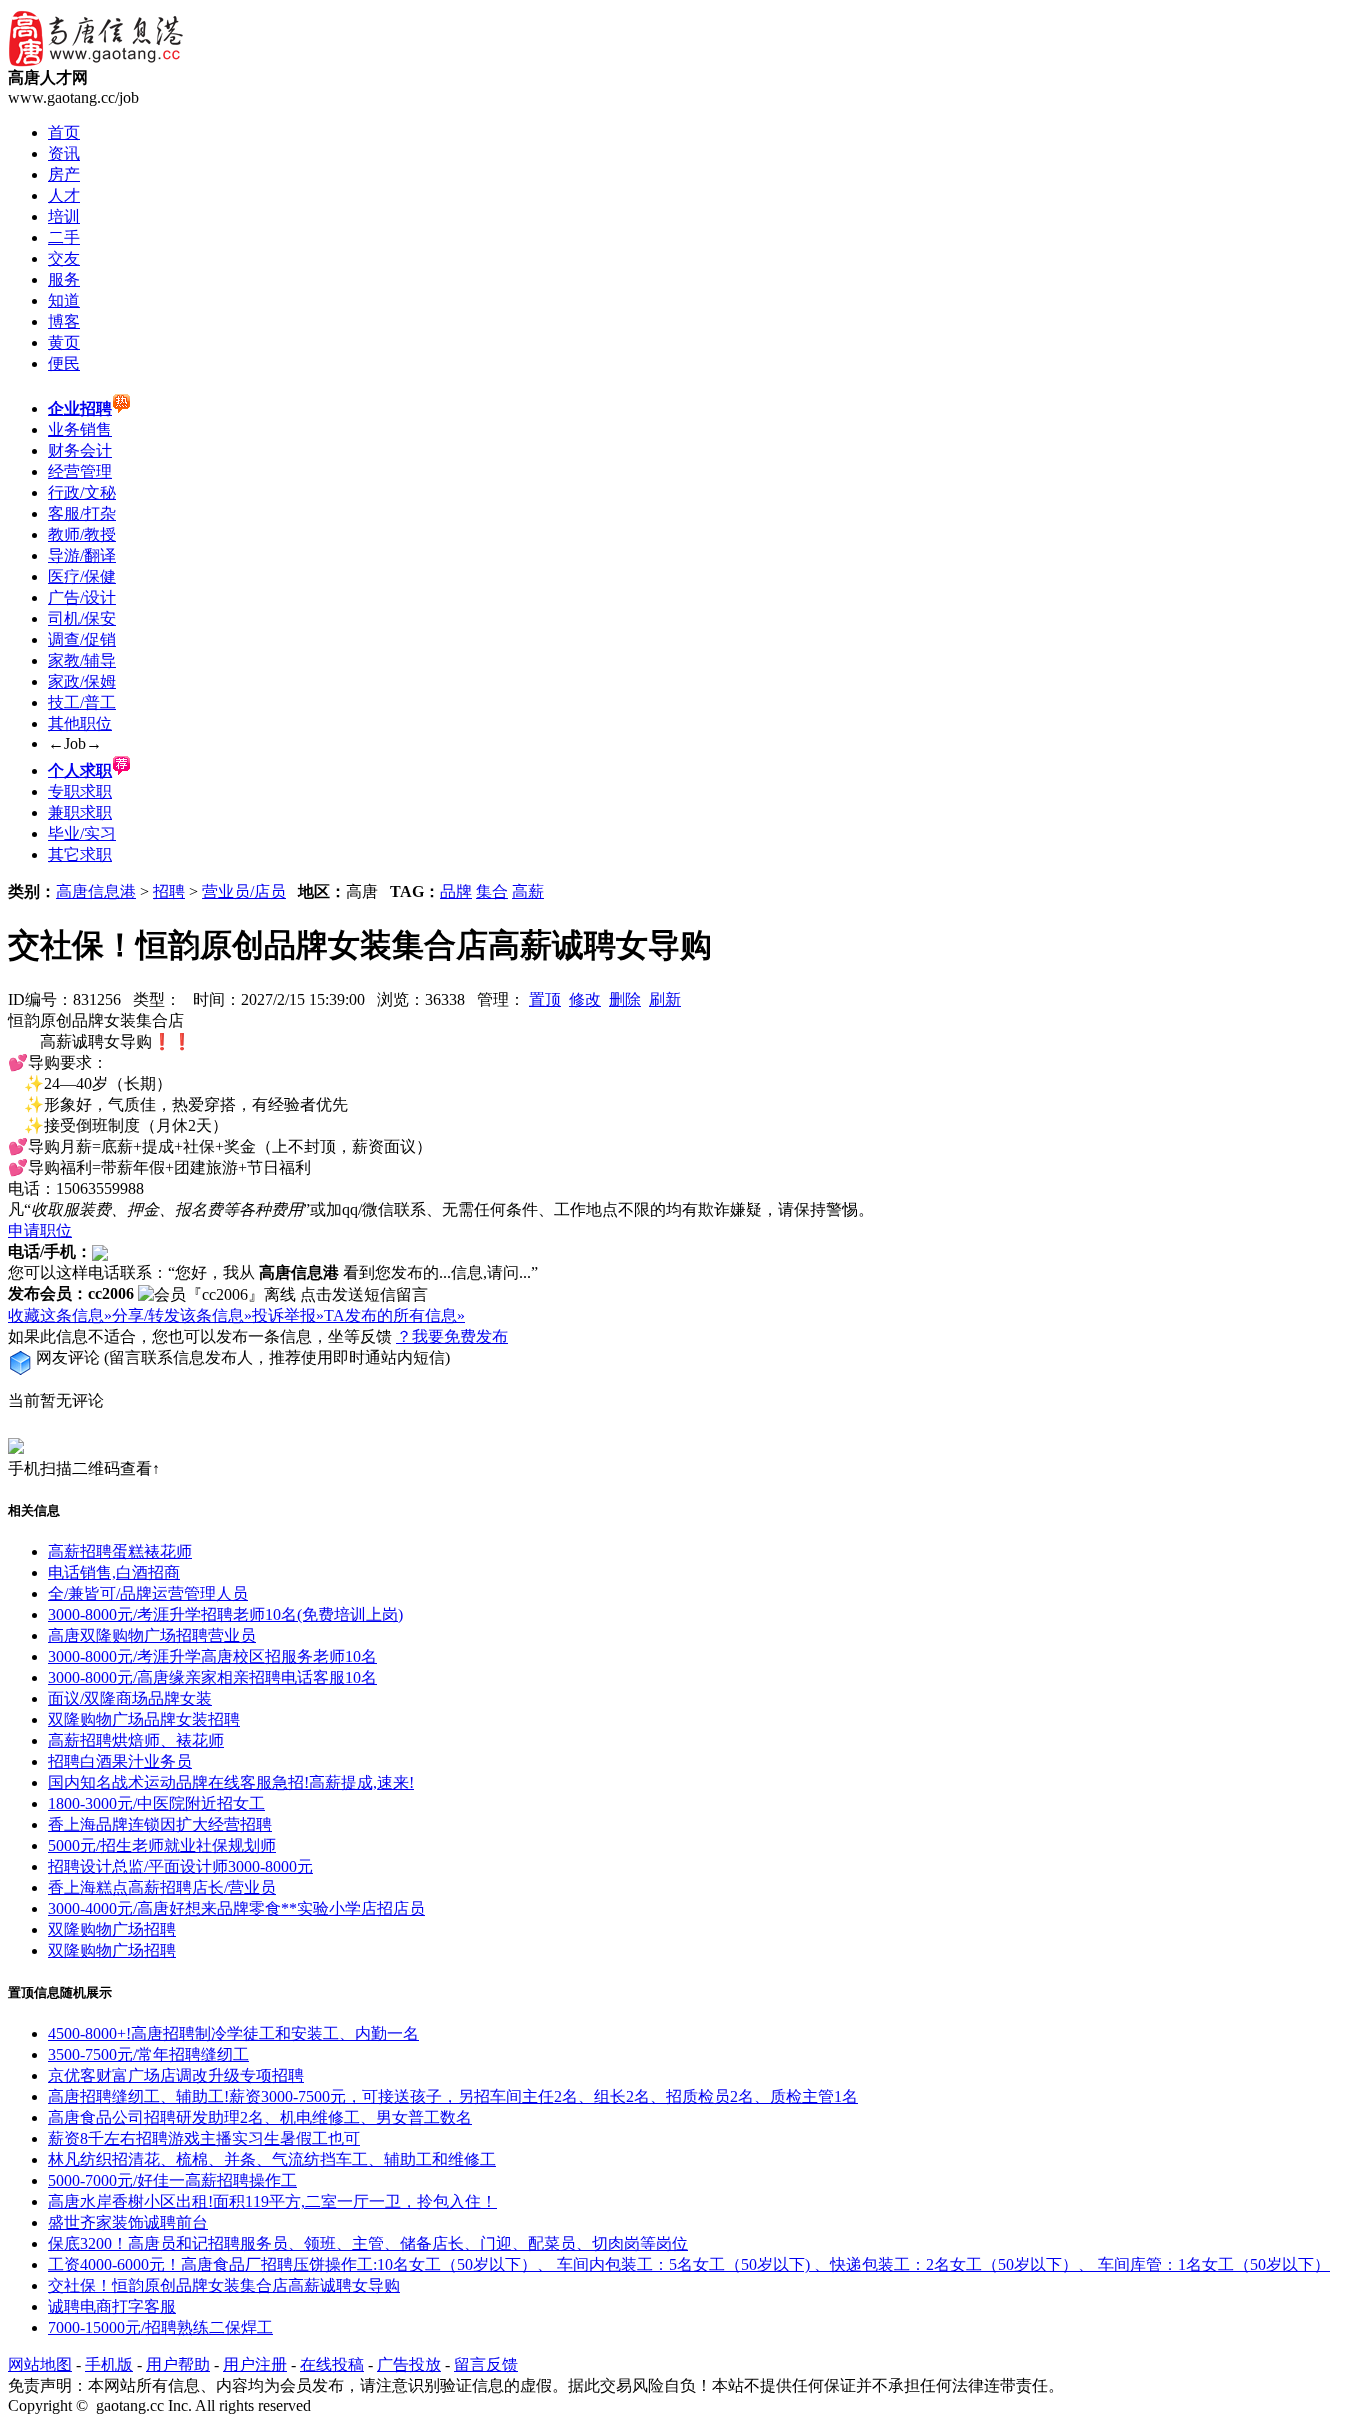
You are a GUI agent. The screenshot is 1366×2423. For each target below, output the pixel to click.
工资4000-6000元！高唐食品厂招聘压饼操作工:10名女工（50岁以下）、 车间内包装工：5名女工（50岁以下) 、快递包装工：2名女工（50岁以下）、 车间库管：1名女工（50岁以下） (689, 2264)
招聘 (169, 891)
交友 (64, 258)
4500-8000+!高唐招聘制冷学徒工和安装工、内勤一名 (233, 2033)
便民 (64, 363)
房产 (64, 174)
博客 (64, 321)
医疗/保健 (82, 576)
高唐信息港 (96, 891)
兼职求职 (80, 812)
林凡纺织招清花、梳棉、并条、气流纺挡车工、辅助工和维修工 (272, 2159)
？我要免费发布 (452, 1336)
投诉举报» (288, 1315)
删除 (625, 999)
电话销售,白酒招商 (114, 1572)
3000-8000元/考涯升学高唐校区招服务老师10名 (212, 1656)
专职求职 (80, 791)
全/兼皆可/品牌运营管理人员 (148, 1593)
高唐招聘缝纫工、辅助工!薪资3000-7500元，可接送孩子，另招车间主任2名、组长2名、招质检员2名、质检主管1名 (453, 2096)
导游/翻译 (82, 555)
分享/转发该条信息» (182, 1315)
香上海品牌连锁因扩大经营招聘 (160, 1824)
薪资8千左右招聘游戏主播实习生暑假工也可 (204, 2138)
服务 (64, 279)
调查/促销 (82, 639)
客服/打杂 (82, 513)
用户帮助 (178, 2364)
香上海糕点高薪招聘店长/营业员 (162, 1887)
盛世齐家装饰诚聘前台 (128, 2222)
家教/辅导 (82, 660)
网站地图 (40, 2364)
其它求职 (80, 854)
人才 (64, 195)
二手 (64, 237)
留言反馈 (486, 2364)
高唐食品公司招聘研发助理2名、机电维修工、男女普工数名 (260, 2117)
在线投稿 (332, 2364)
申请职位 (40, 1230)
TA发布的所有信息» (394, 1315)
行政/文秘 (82, 492)
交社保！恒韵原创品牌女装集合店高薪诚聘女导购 (224, 2285)
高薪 (528, 891)
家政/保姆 (82, 681)
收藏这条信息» (60, 1315)
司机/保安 (82, 618)
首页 (64, 132)
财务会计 (80, 450)
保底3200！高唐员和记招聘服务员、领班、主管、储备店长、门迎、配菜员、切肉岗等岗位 (368, 2243)
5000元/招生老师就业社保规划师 (162, 1845)
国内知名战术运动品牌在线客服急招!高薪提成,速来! (231, 1782)
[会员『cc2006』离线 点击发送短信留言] (283, 1295)
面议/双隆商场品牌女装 (130, 1698)
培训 (64, 216)
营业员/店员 (244, 891)
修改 (585, 999)
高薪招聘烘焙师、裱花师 (136, 1740)
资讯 (64, 153)
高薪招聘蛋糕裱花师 (120, 1551)
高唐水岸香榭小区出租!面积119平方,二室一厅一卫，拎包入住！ (272, 2201)
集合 (492, 891)
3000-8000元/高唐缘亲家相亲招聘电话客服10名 (212, 1677)
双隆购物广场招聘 (112, 1929)
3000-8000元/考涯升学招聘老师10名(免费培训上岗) (225, 1614)
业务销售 (80, 429)
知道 (64, 300)
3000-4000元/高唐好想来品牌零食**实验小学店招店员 (236, 1908)
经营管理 (80, 471)
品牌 (456, 891)
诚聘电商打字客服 (112, 2306)
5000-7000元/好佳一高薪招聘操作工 (172, 2180)
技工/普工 (82, 702)
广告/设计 (82, 597)
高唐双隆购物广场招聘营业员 (152, 1635)
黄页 (64, 342)
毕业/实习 (82, 833)
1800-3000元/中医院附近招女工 (156, 1803)
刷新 (665, 999)
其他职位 (80, 723)
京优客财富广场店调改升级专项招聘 (176, 2075)
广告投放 (409, 2364)
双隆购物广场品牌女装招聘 (144, 1719)
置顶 (545, 999)
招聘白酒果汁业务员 (120, 1761)
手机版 (109, 2364)
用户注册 (255, 2364)
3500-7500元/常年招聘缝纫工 (148, 2054)
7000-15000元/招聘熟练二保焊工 (160, 2327)
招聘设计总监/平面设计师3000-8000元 (180, 1866)
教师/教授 (82, 534)
